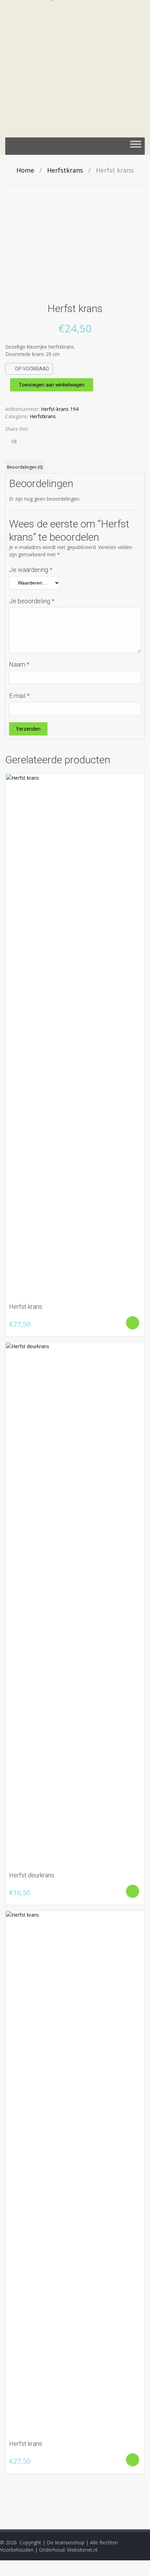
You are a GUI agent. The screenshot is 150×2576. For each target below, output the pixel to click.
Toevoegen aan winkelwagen (52, 385)
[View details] (75, 1035)
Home (25, 170)
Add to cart (133, 1323)
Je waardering (31, 570)
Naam (19, 664)
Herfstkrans (65, 170)
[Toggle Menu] (136, 146)
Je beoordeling (32, 601)
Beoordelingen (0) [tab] (25, 467)
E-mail (19, 696)
